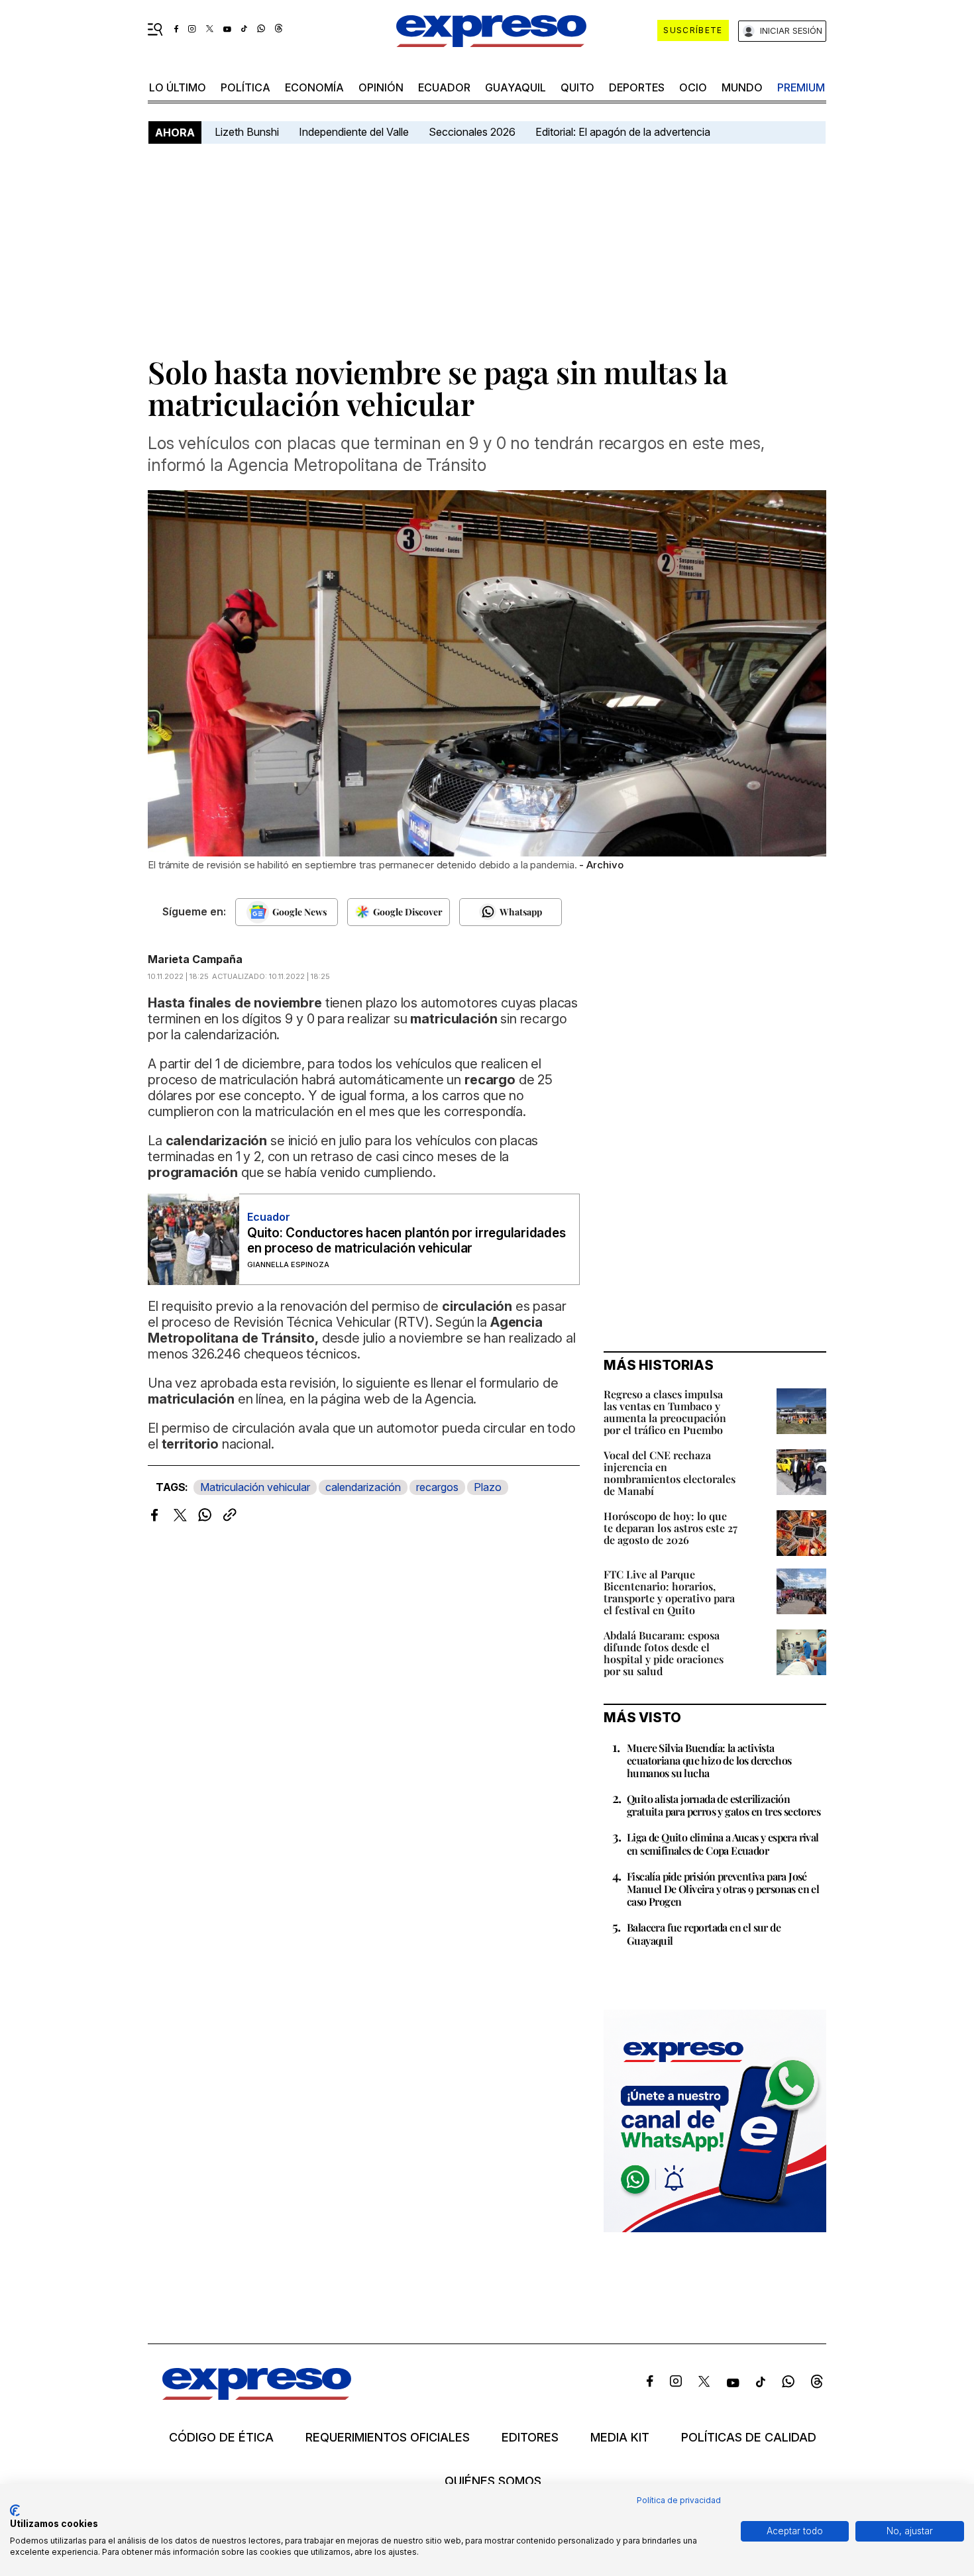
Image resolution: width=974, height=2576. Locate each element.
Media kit (620, 2438)
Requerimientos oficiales (388, 2438)
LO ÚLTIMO (178, 87)
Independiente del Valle (354, 132)
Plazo (488, 1487)
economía (314, 87)
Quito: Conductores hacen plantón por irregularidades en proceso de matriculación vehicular (406, 1241)
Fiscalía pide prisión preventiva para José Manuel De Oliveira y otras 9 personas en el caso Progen (723, 1889)
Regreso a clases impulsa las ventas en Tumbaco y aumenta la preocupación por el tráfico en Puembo (665, 1412)
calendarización (363, 1487)
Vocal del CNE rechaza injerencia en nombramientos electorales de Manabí (670, 1473)
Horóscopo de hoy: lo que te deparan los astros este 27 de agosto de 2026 (671, 1528)
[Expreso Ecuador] (257, 2396)
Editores (530, 2438)
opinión (381, 87)
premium (801, 87)
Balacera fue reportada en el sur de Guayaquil (704, 1933)
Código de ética (221, 2438)
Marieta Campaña (195, 959)
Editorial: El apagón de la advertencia (623, 132)
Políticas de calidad (749, 2438)
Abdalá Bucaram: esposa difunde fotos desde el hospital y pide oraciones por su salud (664, 1653)
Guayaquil (515, 87)
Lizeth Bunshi (247, 132)
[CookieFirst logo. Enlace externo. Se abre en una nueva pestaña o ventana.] (15, 2510)
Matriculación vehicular (255, 1487)
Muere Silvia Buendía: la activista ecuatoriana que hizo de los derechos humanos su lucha (709, 1760)
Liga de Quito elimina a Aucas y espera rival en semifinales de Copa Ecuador (723, 1843)
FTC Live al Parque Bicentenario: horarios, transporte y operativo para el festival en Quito (669, 1592)
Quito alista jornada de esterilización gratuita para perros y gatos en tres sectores (724, 1805)
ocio (693, 87)
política (245, 87)
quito (577, 87)
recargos (437, 1487)
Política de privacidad (679, 2500)
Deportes (637, 87)
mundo (742, 87)
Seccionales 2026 (472, 132)
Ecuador (444, 87)
